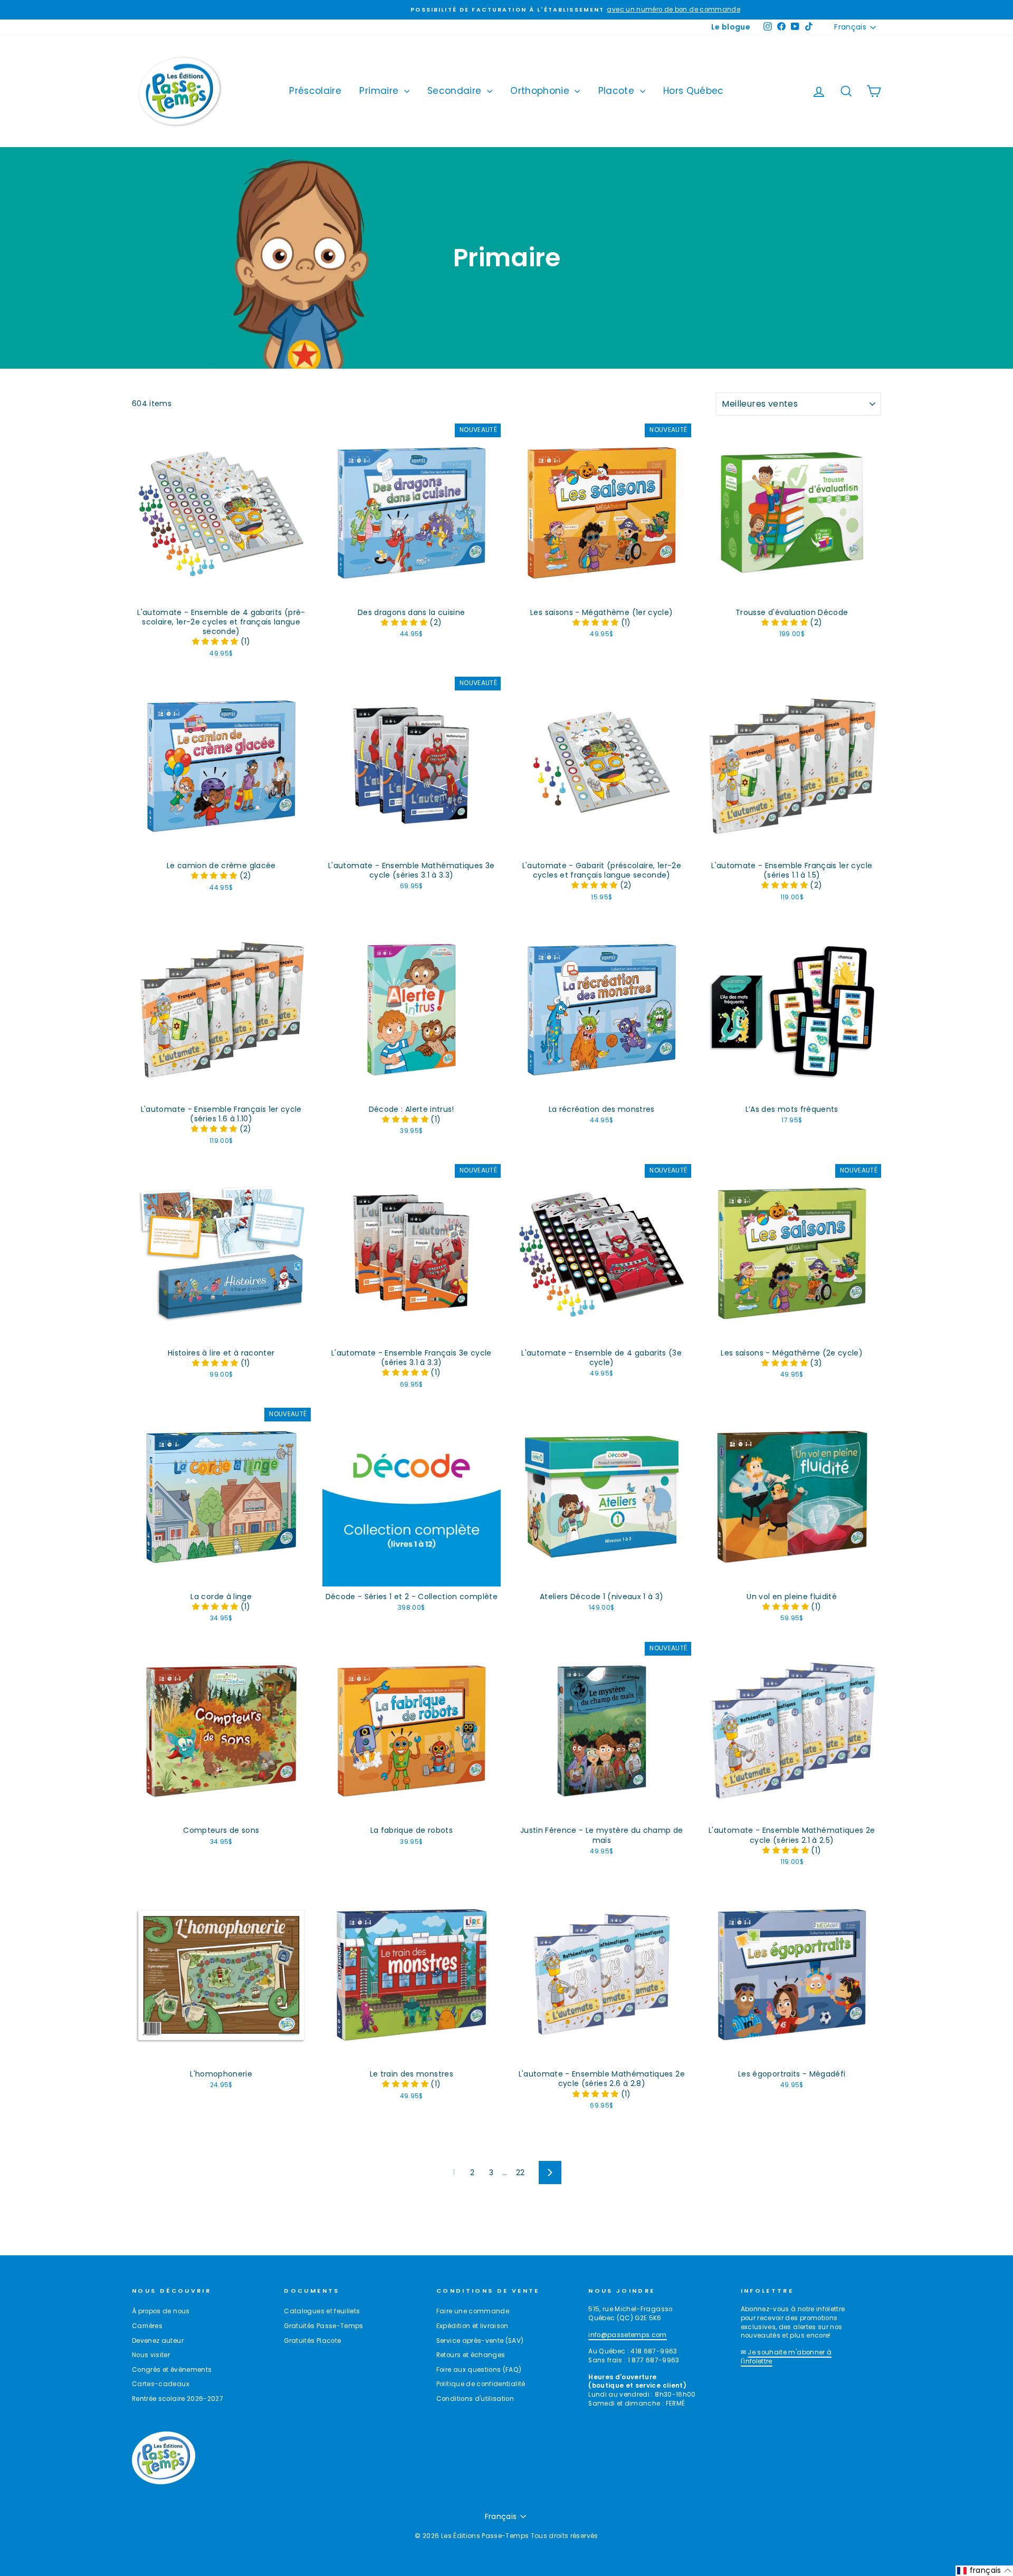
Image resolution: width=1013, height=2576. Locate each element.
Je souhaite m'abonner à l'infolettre (786, 2357)
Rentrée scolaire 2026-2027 (178, 2399)
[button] (216, 641)
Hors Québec (694, 91)
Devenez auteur (158, 2341)
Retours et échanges (471, 2355)
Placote (618, 91)
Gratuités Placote (312, 2341)
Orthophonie (541, 91)
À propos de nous (161, 2311)
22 (520, 2173)
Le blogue (731, 27)
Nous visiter (151, 2355)
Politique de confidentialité (481, 2384)
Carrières (147, 2326)
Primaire (380, 91)
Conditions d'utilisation (475, 2399)
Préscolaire (315, 91)
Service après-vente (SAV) (480, 2341)
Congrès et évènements (172, 2370)
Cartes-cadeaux (161, 2384)
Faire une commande (473, 2311)
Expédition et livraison (472, 2326)
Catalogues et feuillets (322, 2311)
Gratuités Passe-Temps (323, 2326)
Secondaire (456, 91)
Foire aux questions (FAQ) (479, 2370)
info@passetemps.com (628, 2335)
